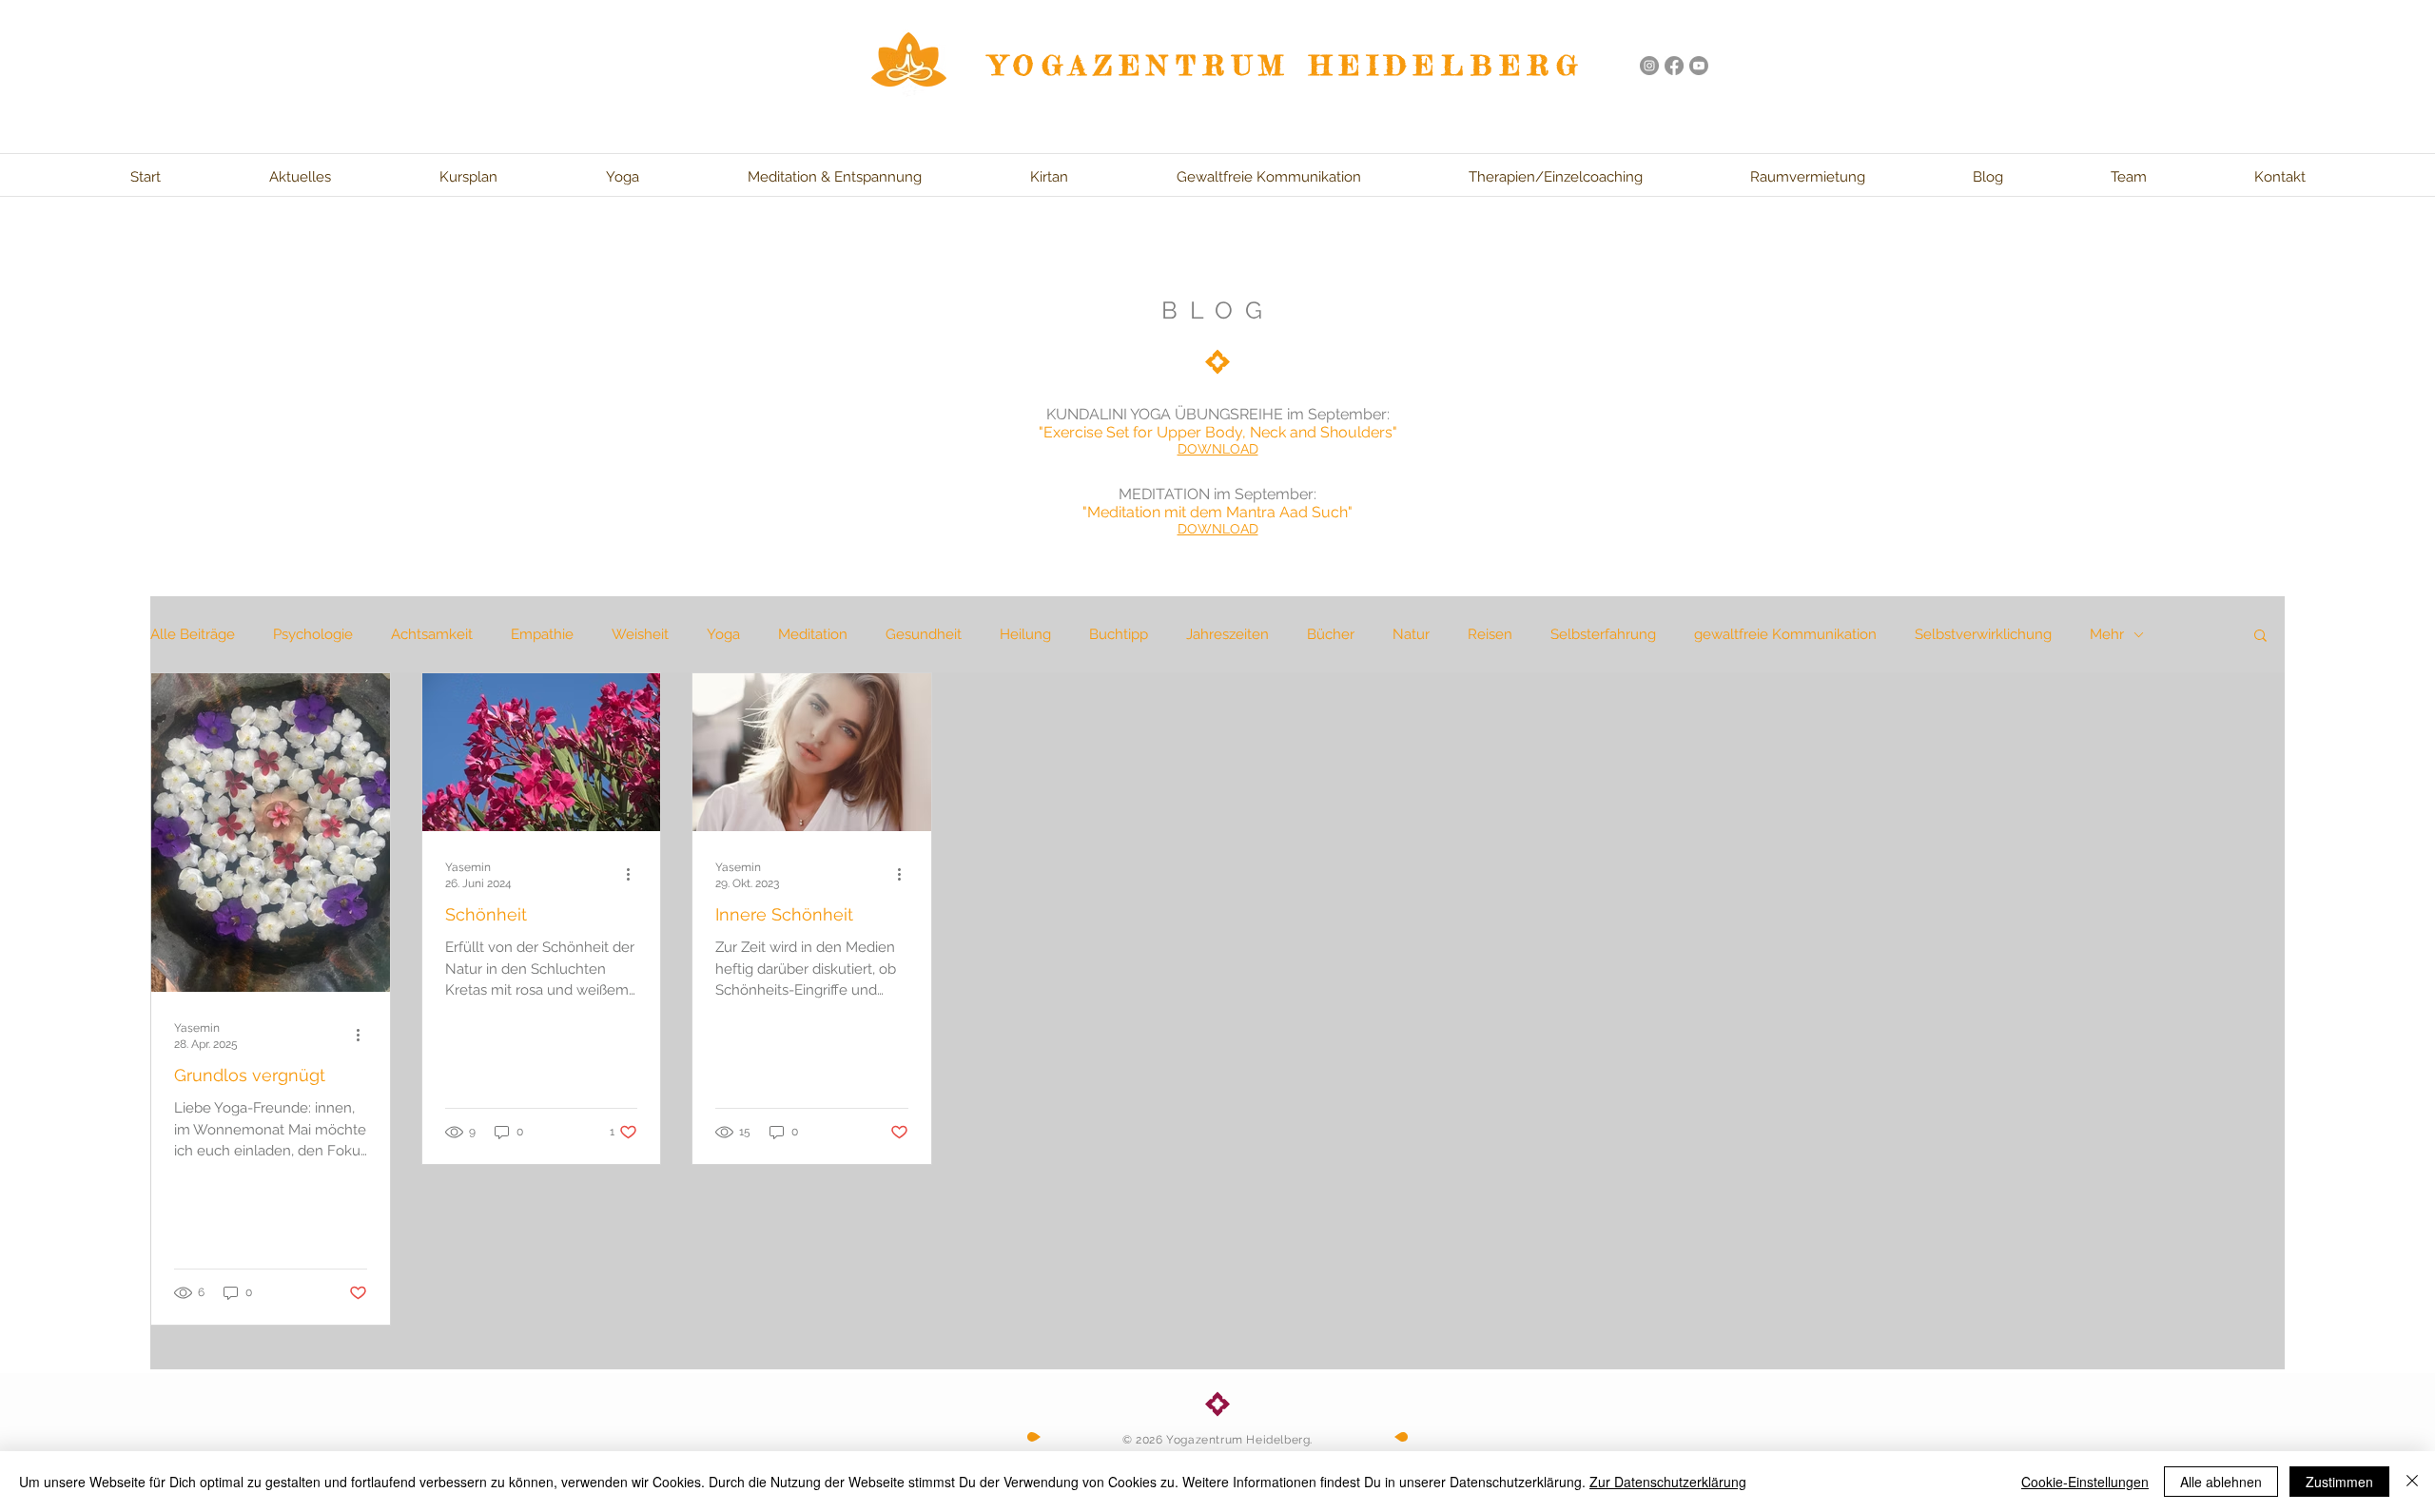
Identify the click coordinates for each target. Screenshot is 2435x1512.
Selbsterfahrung (1603, 634)
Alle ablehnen (2221, 1482)
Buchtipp (1119, 634)
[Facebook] (1674, 66)
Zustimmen (2339, 1482)
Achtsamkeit (432, 634)
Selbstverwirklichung (1983, 634)
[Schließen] (2412, 1482)
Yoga (723, 634)
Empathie (542, 634)
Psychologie (313, 634)
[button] (2260, 637)
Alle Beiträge (193, 634)
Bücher (1331, 634)
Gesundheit (924, 634)
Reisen (1490, 634)
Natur (1411, 634)
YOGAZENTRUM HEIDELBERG (1288, 66)
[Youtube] (1699, 66)
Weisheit (640, 634)
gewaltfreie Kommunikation (1785, 634)
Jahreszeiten (1227, 634)
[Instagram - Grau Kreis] (1649, 66)
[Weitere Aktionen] (364, 1035)
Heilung (1025, 634)
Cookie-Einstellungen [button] (2085, 1482)
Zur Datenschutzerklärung (1668, 1482)
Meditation (813, 634)
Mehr (2107, 634)
